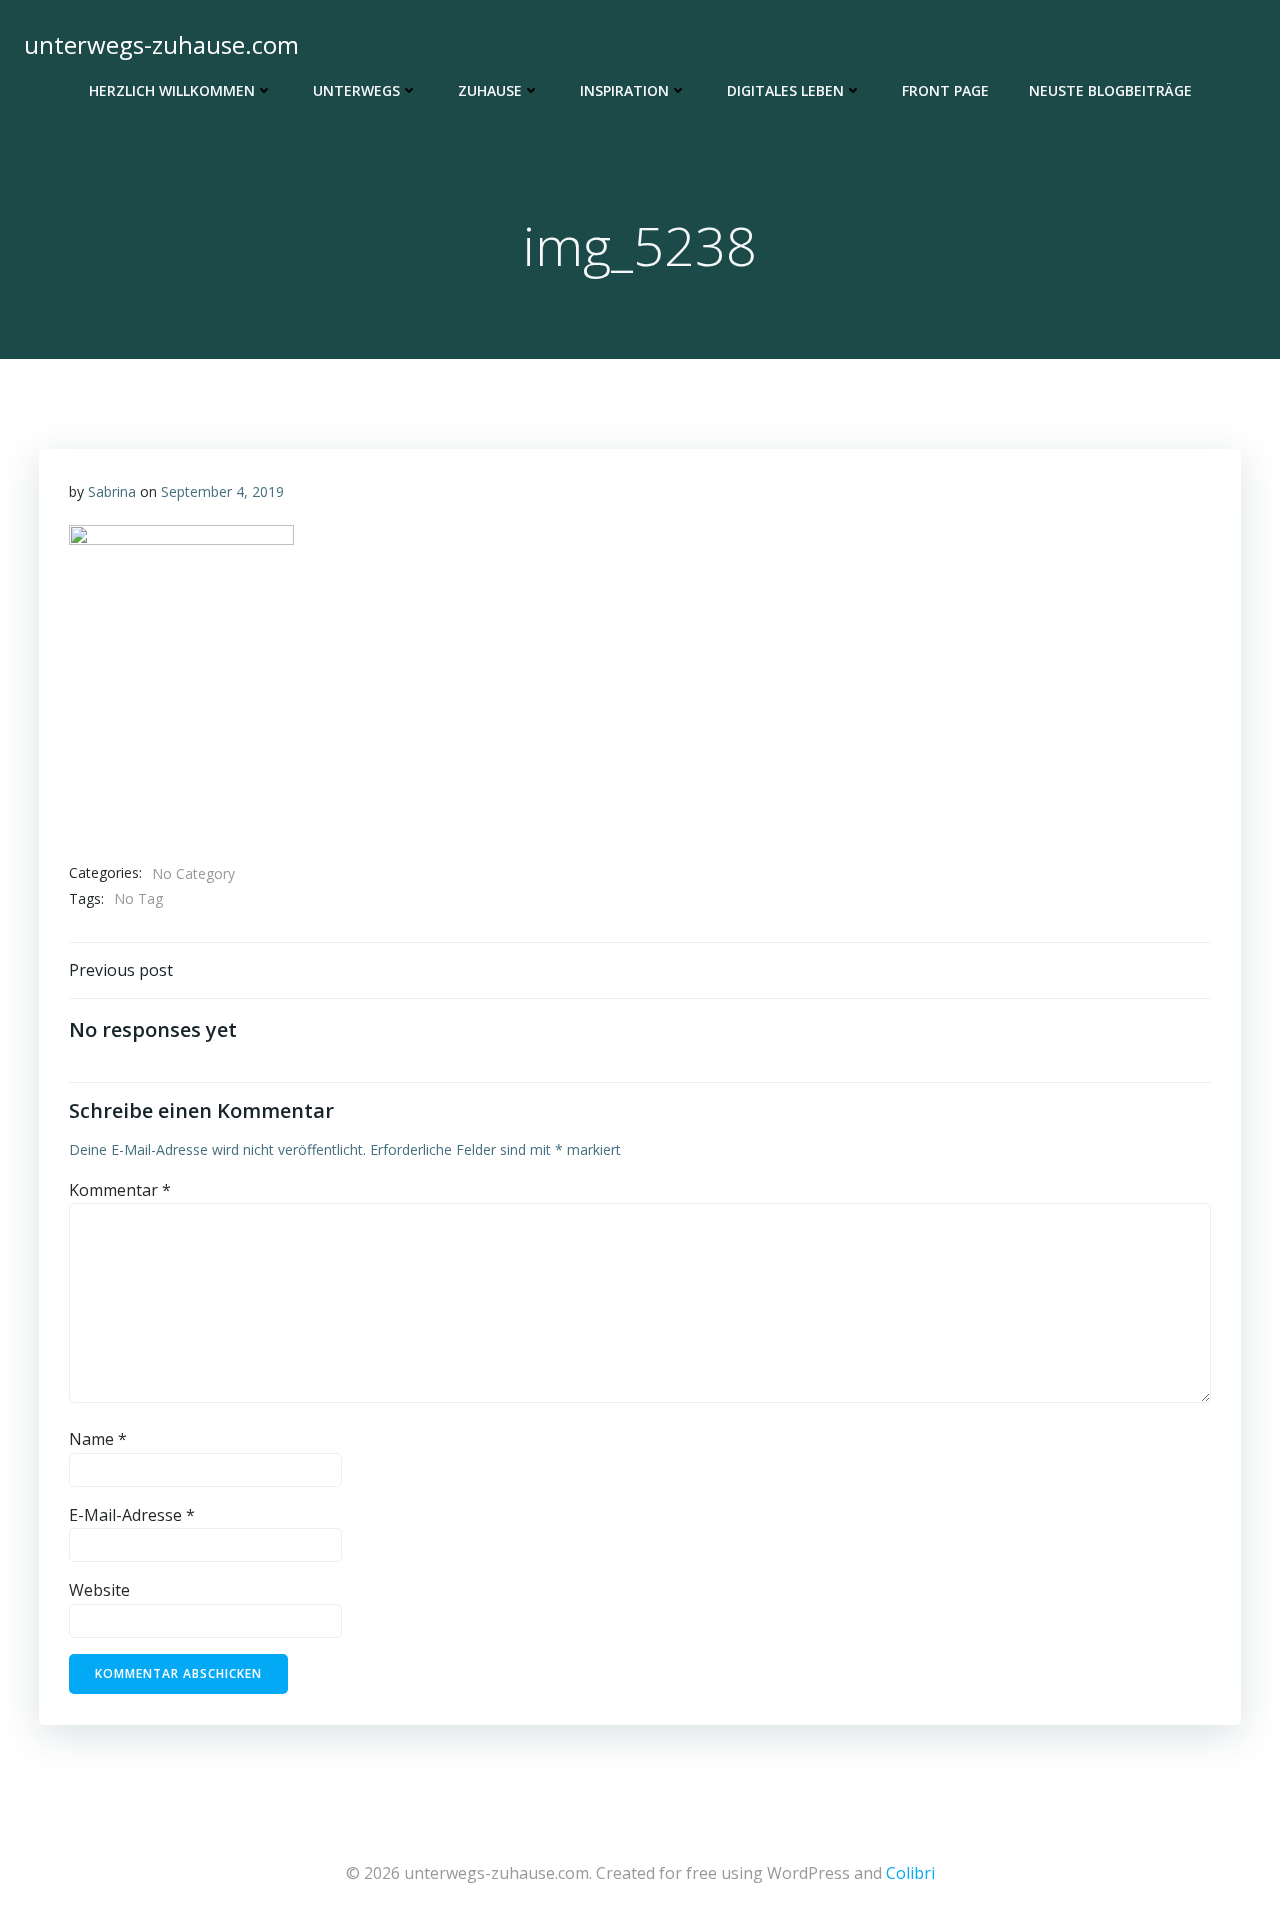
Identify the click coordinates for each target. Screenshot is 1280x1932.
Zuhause (490, 90)
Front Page (945, 90)
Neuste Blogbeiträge (1110, 90)
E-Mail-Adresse (132, 1515)
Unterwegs (356, 90)
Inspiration (624, 90)
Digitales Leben (785, 90)
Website (99, 1590)
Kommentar (120, 1190)
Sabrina (112, 491)
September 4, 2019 (222, 491)
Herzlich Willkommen (172, 90)
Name (98, 1439)
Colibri (910, 1873)
